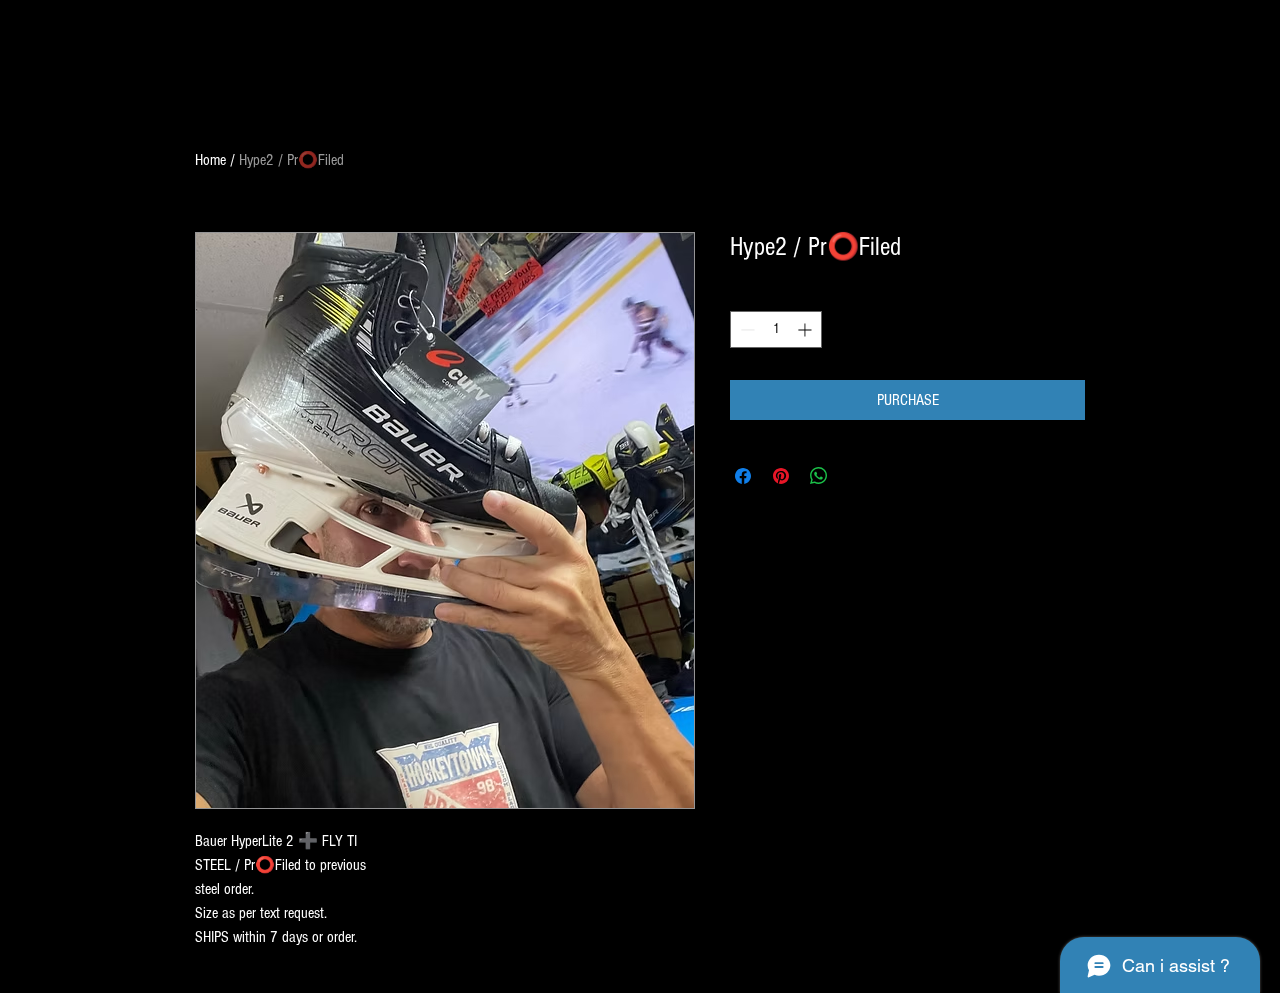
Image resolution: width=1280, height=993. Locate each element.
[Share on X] (857, 476)
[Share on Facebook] (743, 476)
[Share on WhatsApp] (819, 476)
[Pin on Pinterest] (781, 476)
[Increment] (806, 329)
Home (210, 160)
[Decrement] (745, 329)
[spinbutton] (776, 329)
